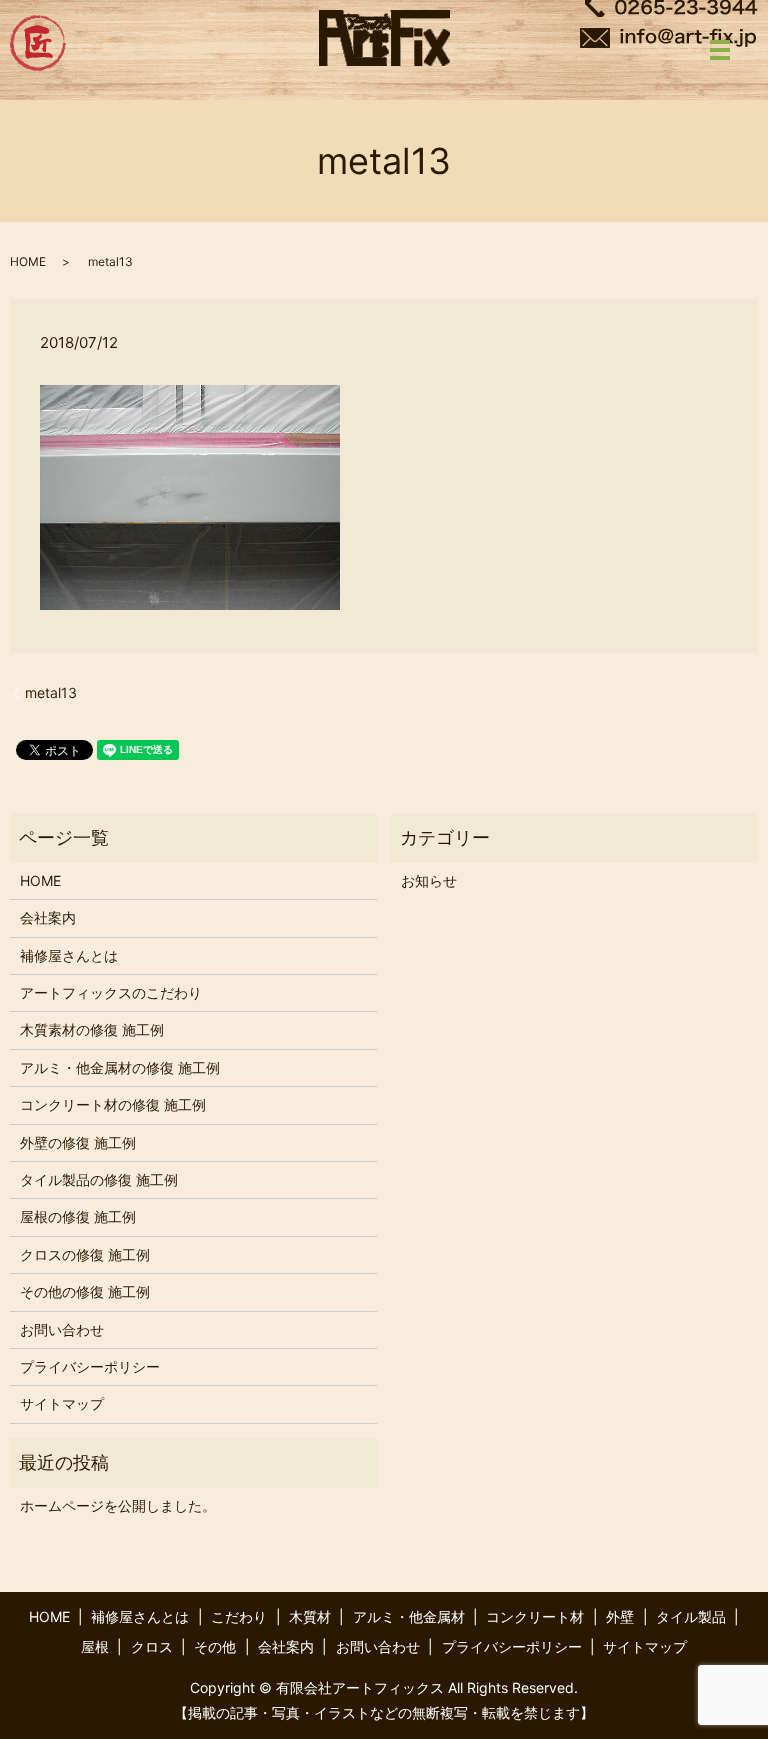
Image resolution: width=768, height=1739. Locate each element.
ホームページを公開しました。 (118, 1505)
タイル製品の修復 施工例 (99, 1179)
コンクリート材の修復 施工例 (113, 1104)
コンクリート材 (535, 1616)
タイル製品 (691, 1616)
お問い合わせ (62, 1329)
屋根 (95, 1646)
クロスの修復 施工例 (85, 1254)
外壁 (620, 1616)
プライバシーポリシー (90, 1366)
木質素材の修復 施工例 (92, 1029)
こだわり (239, 1616)
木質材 (310, 1616)
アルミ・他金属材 (409, 1616)
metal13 (51, 692)
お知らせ (429, 880)
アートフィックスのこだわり (111, 992)
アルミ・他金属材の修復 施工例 (120, 1067)
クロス (152, 1646)
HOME (28, 261)
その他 (215, 1646)
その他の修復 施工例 (85, 1291)
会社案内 (48, 917)
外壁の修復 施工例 (78, 1142)
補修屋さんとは (69, 955)
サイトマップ (62, 1403)
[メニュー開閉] (720, 50)
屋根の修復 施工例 (78, 1216)
